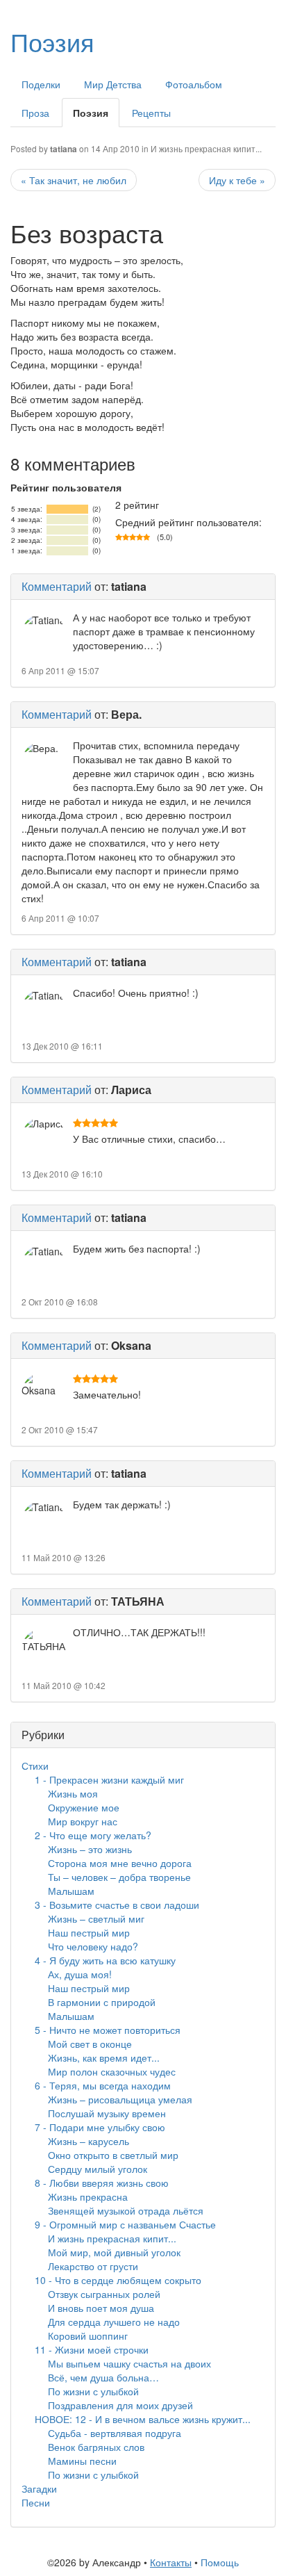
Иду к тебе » (237, 180)
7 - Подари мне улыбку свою (100, 2127)
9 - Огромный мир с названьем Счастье (125, 2224)
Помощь (220, 2562)
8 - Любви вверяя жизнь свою (102, 2183)
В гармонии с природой (102, 2002)
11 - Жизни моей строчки (92, 2349)
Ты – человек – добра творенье (119, 1877)
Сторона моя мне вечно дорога (120, 1863)
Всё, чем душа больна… (103, 2377)
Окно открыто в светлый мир (113, 2155)
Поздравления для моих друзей (120, 2405)
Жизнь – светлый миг (96, 1918)
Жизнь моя (73, 1793)
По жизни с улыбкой (93, 2391)
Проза (35, 113)
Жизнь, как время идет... (104, 2057)
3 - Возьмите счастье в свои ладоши (117, 1905)
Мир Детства (113, 84)
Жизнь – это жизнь (90, 1849)
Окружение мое (84, 1807)
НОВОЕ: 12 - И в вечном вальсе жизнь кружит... (143, 2419)
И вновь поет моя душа (101, 2308)
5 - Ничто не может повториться (108, 2030)
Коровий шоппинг (88, 2335)
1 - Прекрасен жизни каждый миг (109, 1779)
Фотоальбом (194, 84)
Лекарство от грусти (93, 2266)
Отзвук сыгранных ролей (104, 2294)
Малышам (71, 1891)
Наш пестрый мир (89, 1932)
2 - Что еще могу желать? (93, 1835)
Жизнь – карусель (89, 2141)
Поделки (41, 84)
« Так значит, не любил (74, 180)
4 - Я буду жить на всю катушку (105, 1960)
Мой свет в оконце (90, 2044)
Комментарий (57, 586)
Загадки (39, 2488)
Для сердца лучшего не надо (114, 2322)
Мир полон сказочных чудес (112, 2071)
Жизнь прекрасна (88, 2196)
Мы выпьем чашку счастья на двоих (129, 2363)
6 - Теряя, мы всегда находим (103, 2085)
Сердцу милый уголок (98, 2169)
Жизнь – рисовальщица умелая (120, 2099)
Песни (36, 2502)
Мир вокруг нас (83, 1821)
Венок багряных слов (96, 2447)
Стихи (35, 1766)
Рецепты (151, 113)
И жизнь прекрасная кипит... (206, 148)
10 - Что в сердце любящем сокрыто (118, 2280)
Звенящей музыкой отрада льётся (126, 2210)
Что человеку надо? (93, 1946)
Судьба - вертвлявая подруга (115, 2433)
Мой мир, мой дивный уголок (114, 2252)
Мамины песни (82, 2461)
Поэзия (52, 41)
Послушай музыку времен (107, 2113)
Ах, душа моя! (80, 1974)
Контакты (171, 2562)
